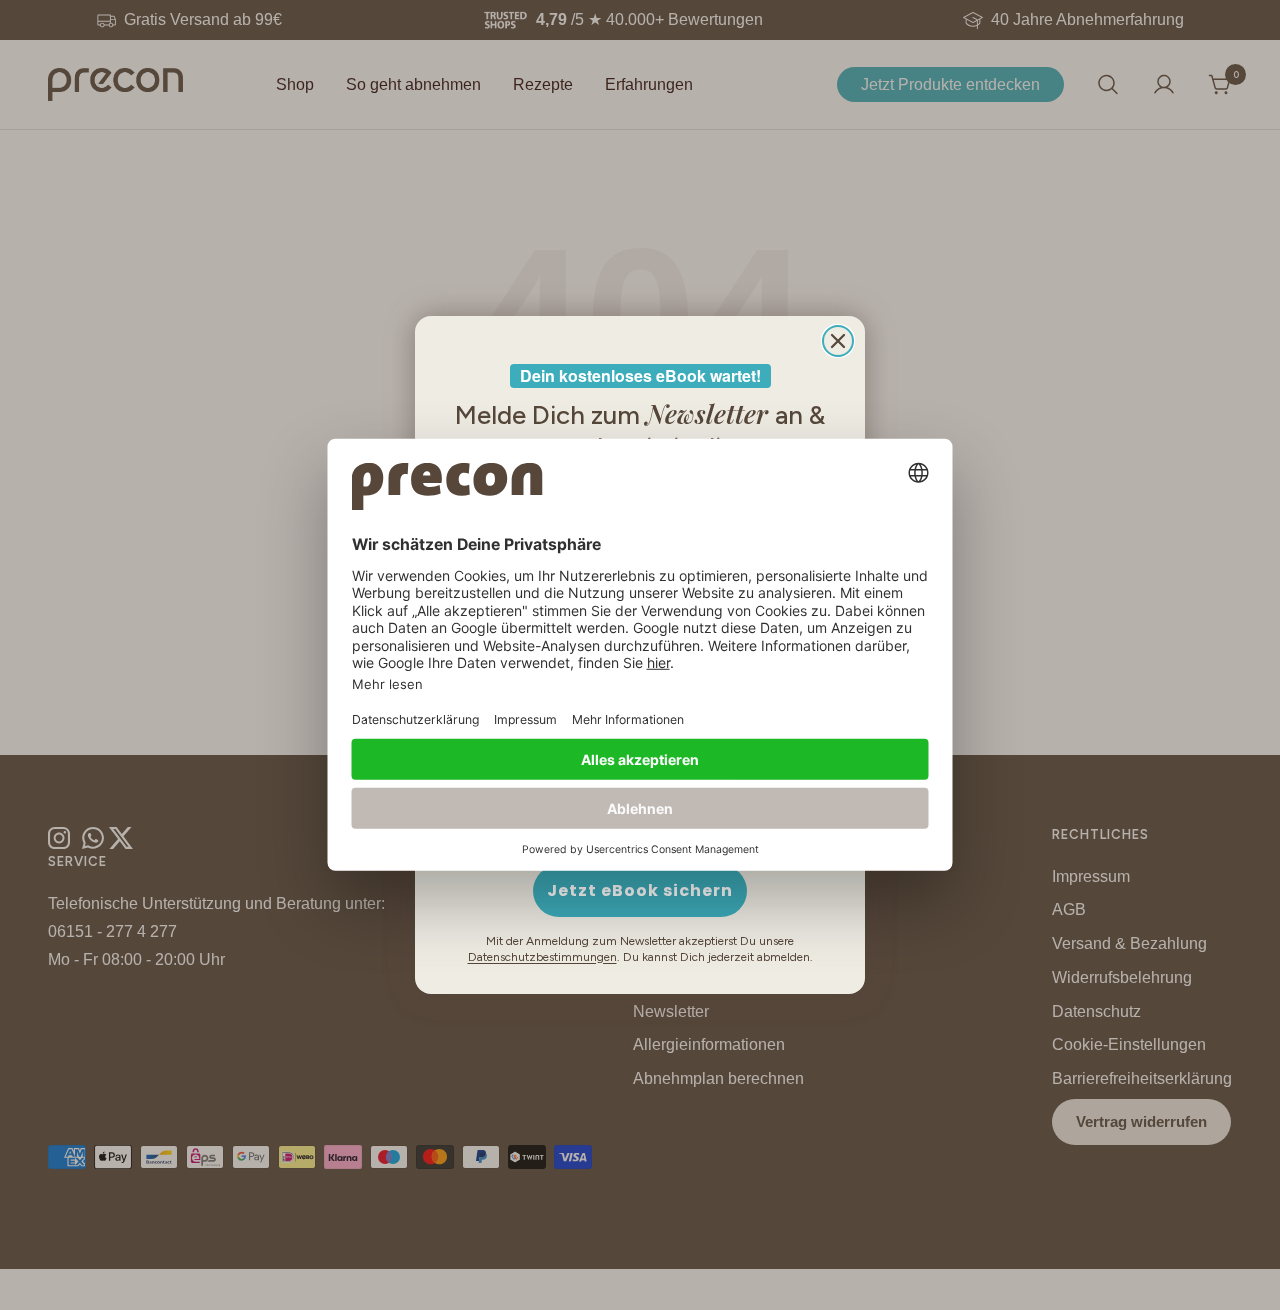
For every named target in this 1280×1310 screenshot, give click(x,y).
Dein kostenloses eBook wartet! (640, 375)
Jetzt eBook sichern (640, 890)
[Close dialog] (838, 341)
